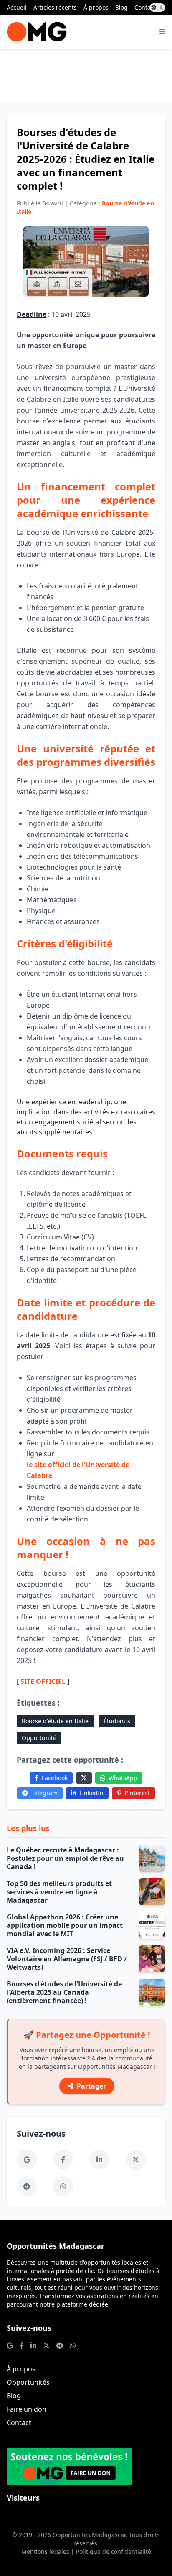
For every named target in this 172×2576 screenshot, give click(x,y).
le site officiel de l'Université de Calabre (78, 1470)
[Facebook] (63, 2160)
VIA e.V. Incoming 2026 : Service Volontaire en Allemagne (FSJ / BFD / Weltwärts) (67, 1959)
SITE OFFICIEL (43, 1681)
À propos (96, 7)
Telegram (44, 1793)
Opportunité (39, 1738)
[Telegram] (27, 2186)
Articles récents (55, 7)
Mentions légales (45, 2552)
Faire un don (27, 2409)
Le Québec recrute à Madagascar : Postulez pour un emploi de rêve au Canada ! (65, 1858)
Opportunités (28, 2382)
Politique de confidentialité (114, 2552)
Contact (145, 7)
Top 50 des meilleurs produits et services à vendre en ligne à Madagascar (59, 1892)
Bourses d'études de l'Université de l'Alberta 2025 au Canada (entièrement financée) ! (64, 1992)
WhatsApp (123, 1778)
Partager (91, 2086)
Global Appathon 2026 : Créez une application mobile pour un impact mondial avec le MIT (65, 1925)
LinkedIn (91, 1793)
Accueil (17, 7)
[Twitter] (84, 1778)
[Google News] (27, 2160)
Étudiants (117, 1721)
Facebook (55, 1778)
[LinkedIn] (99, 2160)
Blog (121, 7)
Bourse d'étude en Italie (55, 1721)
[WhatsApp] (63, 2186)
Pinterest (137, 1793)
